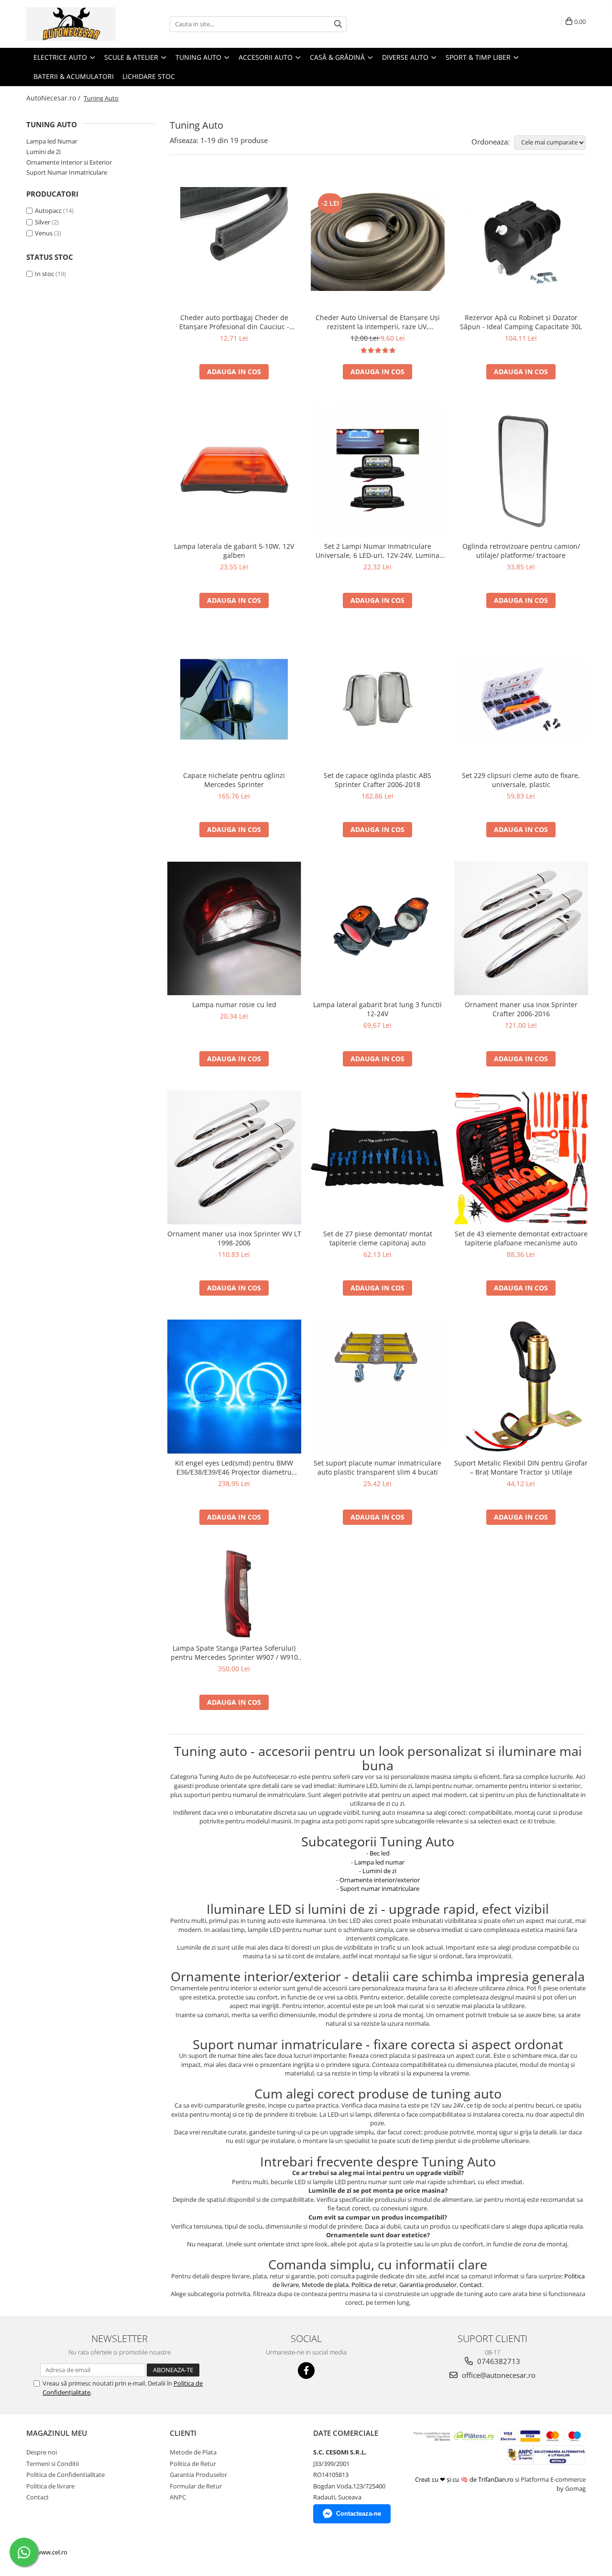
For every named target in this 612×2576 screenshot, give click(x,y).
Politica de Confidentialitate (66, 2475)
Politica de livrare (50, 2486)
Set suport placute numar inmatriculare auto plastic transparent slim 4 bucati (377, 1467)
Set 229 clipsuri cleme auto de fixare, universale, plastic (521, 780)
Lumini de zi (379, 1871)
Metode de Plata (193, 2452)
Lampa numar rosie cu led (234, 1005)
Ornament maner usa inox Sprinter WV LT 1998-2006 (234, 1238)
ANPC (178, 2497)
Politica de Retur (193, 2464)
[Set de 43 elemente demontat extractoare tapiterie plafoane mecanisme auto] (521, 1157)
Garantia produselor (428, 2285)
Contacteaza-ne (359, 2514)
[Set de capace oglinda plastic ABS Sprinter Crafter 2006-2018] (378, 699)
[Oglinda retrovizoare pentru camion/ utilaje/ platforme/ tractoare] (521, 470)
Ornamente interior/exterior (380, 1880)
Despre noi (42, 2452)
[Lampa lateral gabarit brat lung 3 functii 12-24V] (378, 928)
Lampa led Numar (52, 141)
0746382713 (498, 2361)
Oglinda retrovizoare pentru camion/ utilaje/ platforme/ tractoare (521, 551)
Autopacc (48, 211)
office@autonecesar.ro (498, 2375)
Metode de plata (325, 2285)
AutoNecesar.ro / (54, 98)
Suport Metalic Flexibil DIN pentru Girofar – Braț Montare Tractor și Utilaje (521, 1467)
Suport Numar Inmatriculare (67, 172)
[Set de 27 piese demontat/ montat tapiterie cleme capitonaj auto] (378, 1158)
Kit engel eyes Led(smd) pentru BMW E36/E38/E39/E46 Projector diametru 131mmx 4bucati (234, 1467)
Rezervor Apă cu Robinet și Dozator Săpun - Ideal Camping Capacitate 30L (521, 322)
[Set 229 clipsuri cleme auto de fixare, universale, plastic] (521, 699)
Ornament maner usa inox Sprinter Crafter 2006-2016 (521, 1009)
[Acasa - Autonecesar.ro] (74, 24)
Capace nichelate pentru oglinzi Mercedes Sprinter (234, 780)
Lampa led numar (379, 1862)
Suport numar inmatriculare (380, 1888)
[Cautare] (338, 24)
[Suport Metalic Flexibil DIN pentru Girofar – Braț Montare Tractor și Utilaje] (521, 1387)
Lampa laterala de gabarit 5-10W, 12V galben (234, 551)
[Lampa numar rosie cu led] (234, 928)
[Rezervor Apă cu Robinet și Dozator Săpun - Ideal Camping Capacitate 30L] (521, 241)
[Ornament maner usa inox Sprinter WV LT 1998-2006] (234, 1157)
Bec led (380, 1853)
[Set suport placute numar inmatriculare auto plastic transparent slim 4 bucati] (378, 1387)
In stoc (44, 274)
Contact (471, 2285)
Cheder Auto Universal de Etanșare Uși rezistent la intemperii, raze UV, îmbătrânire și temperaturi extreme (378, 322)
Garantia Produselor (198, 2475)
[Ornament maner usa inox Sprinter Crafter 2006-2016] (521, 928)
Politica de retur (374, 2285)
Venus (44, 233)
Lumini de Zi (44, 152)
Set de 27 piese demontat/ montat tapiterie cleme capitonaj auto (378, 1238)
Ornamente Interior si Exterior (69, 162)
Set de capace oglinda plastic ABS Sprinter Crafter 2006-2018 (377, 780)
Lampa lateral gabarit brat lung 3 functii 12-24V (377, 1009)
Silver (43, 222)
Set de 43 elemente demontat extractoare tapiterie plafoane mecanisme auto (521, 1238)
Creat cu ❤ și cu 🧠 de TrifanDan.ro (465, 2479)
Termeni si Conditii (53, 2464)
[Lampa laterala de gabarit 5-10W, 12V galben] (234, 470)
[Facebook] (306, 2371)
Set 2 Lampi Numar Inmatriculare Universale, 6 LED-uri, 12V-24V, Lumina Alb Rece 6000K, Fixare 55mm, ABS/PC (377, 551)
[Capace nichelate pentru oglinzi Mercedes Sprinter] (234, 699)
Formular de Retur (196, 2486)
